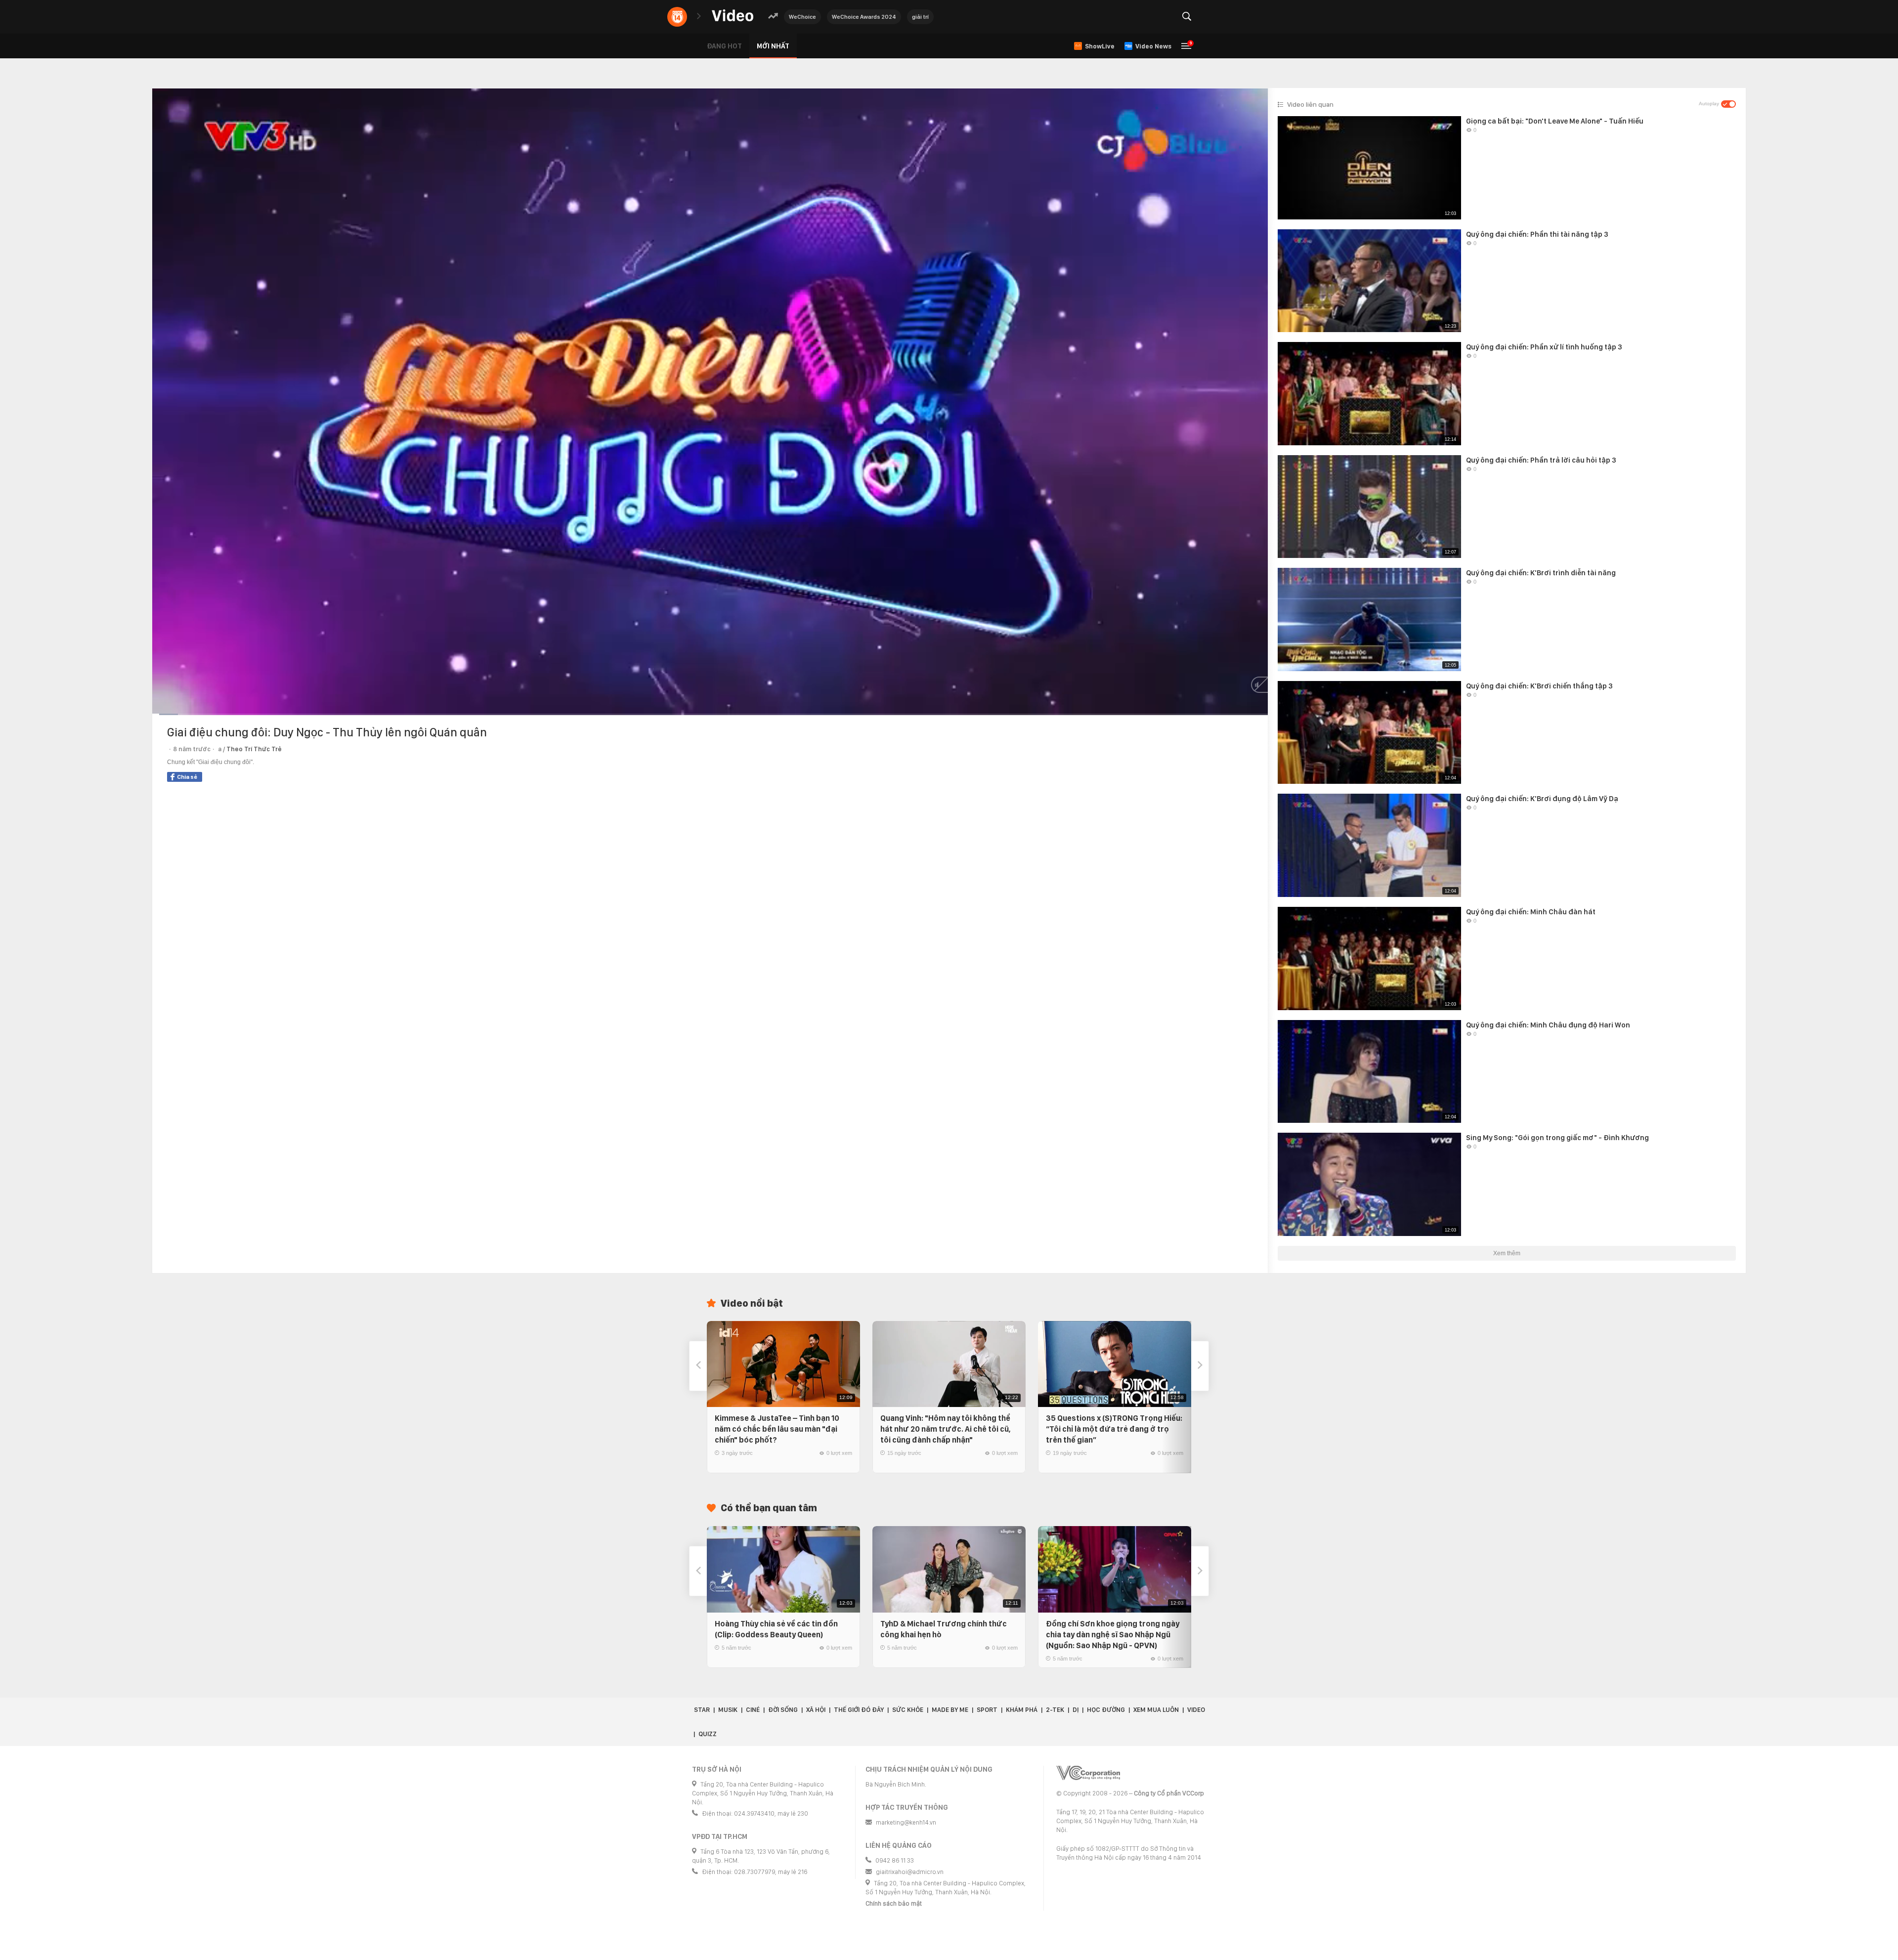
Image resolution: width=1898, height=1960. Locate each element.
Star (702, 1710)
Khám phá (1022, 1710)
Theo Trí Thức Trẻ (254, 749)
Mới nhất (773, 46)
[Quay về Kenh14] (677, 17)
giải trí (920, 17)
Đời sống (783, 1710)
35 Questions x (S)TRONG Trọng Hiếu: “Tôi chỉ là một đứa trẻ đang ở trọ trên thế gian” (1114, 1429)
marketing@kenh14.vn (906, 1822)
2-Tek (1055, 1710)
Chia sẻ (187, 777)
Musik (728, 1710)
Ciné (753, 1710)
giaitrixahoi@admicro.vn (910, 1872)
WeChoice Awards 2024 (864, 17)
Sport (987, 1710)
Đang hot (724, 46)
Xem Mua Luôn (1156, 1710)
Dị (1076, 1710)
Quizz (708, 1734)
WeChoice (802, 17)
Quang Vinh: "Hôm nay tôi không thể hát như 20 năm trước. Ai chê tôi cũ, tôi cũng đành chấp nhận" (946, 1429)
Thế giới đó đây (859, 1710)
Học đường (1106, 1710)
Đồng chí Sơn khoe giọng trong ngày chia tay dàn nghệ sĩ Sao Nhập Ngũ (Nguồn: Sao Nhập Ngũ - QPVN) (1113, 1635)
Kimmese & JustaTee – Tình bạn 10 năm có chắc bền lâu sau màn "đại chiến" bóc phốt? (777, 1429)
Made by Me (950, 1710)
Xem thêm (1507, 1253)
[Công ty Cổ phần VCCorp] (1088, 1773)
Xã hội (816, 1710)
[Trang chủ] (733, 16)
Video (1196, 1710)
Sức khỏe (908, 1710)
